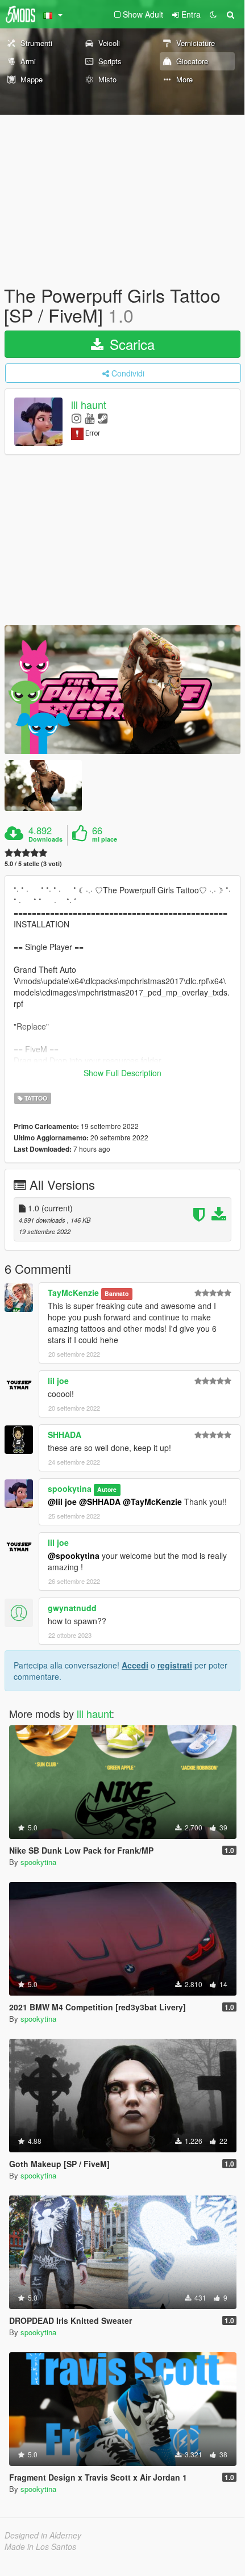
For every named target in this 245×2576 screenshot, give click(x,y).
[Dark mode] (213, 14)
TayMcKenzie (73, 1293)
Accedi (135, 1665)
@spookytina (74, 1555)
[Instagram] (76, 418)
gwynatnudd (72, 1608)
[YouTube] (90, 418)
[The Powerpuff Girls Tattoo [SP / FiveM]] (122, 690)
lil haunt (89, 405)
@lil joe (62, 1502)
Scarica (130, 344)
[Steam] (103, 418)
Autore (107, 1489)
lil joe (58, 1381)
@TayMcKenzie (152, 1502)
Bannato (117, 1293)
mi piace (105, 839)
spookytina (70, 1488)
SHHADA (65, 1435)
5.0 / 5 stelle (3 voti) (33, 863)
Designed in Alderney (43, 2535)
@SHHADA (100, 1502)
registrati (175, 1665)
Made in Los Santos (40, 2546)
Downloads (45, 839)
